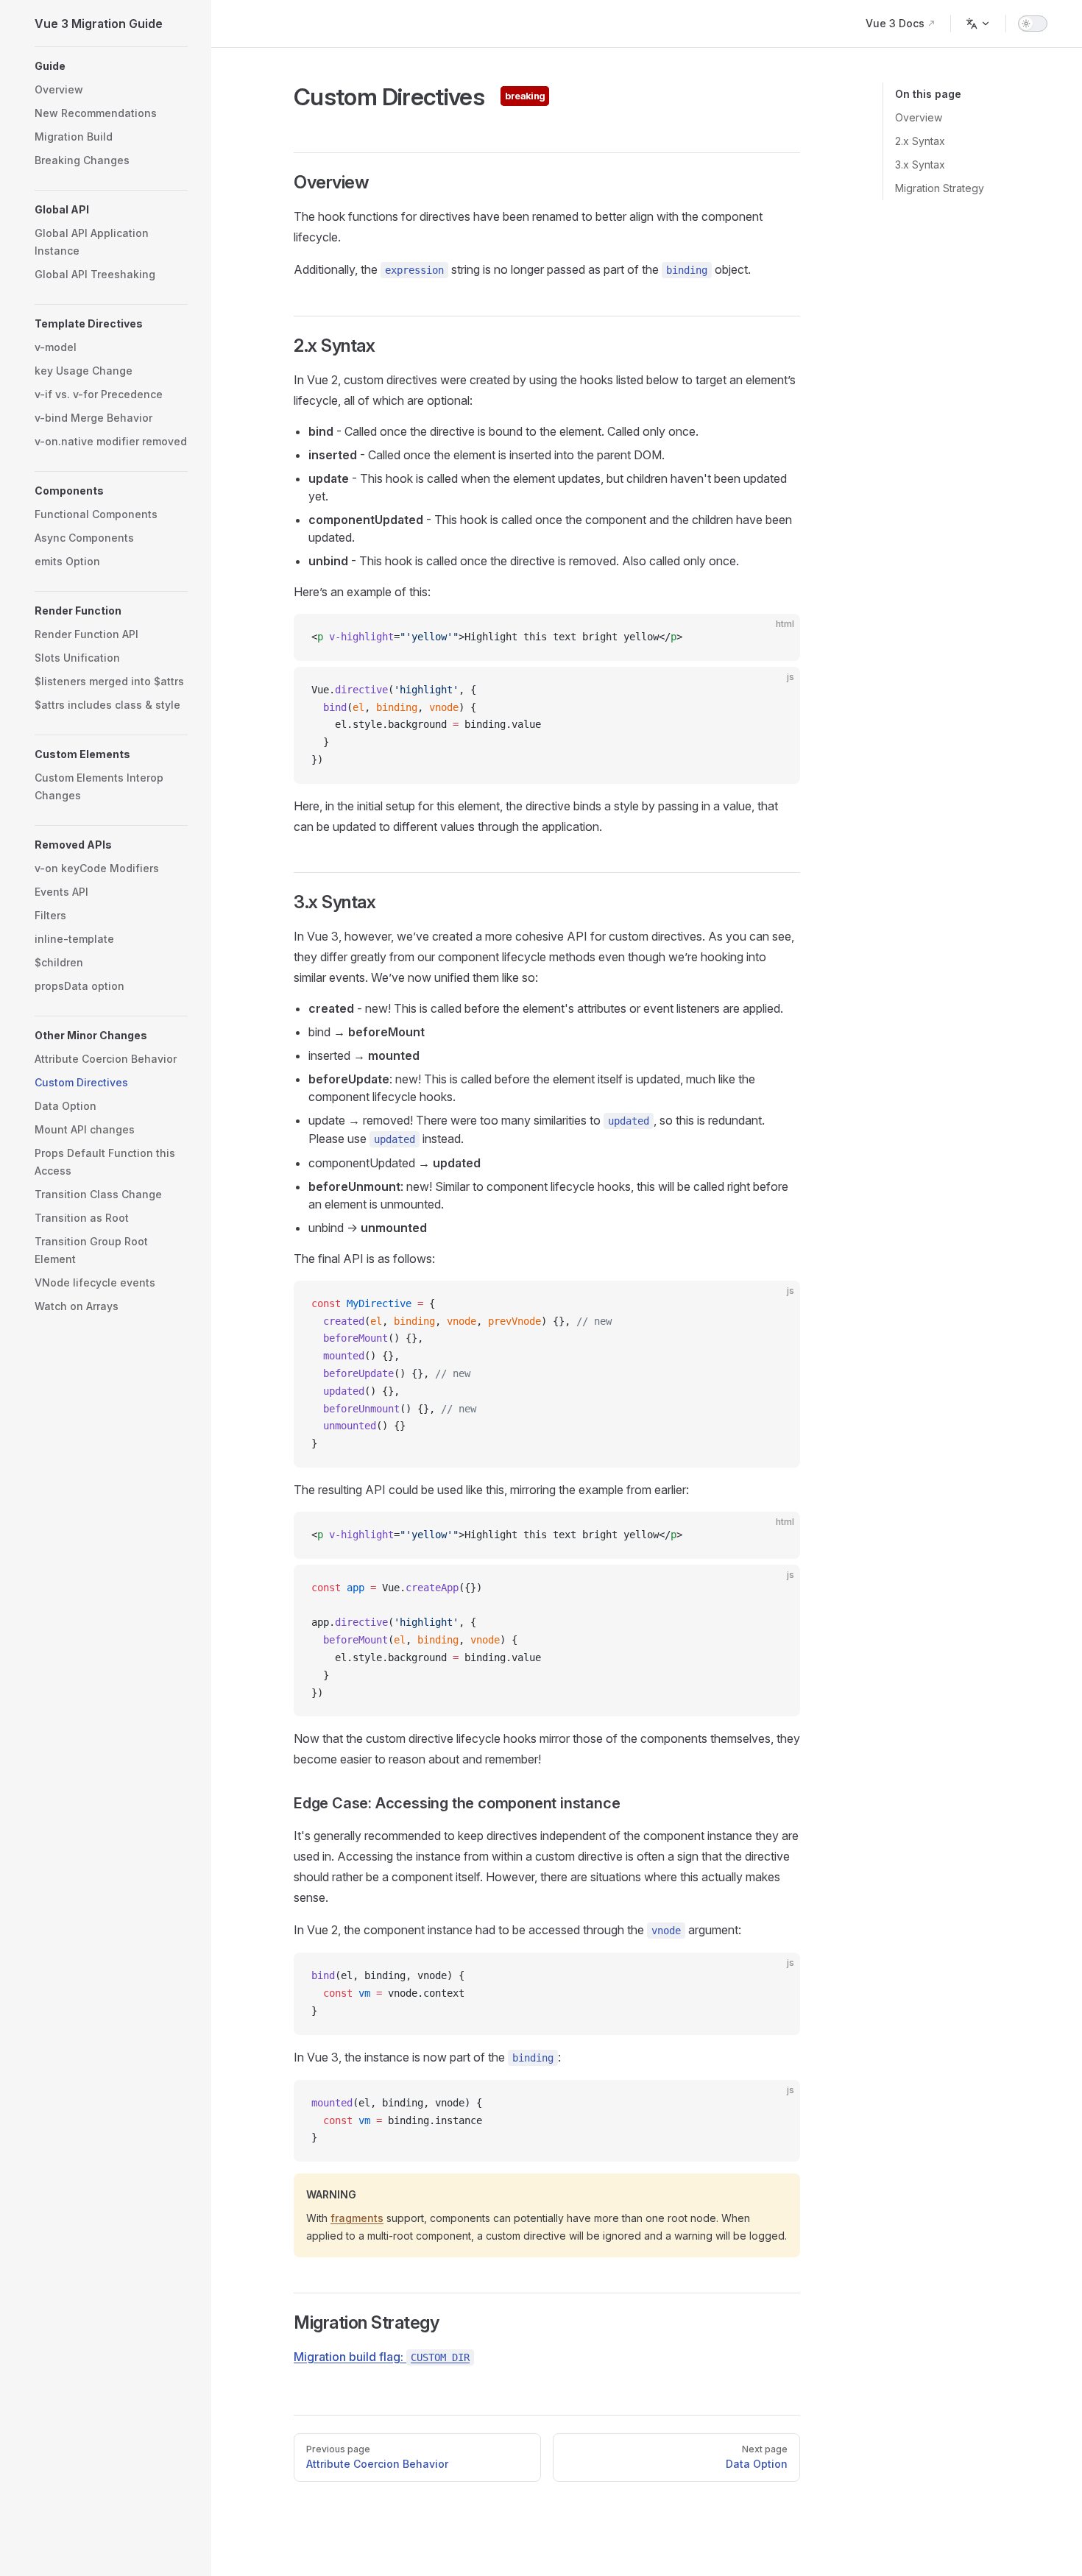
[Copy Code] (777, 637)
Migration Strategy (940, 188)
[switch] (1033, 24)
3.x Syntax (920, 164)
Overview (919, 117)
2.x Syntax (920, 141)
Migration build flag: (382, 2357)
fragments (357, 2218)
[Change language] (978, 24)
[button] (111, 66)
